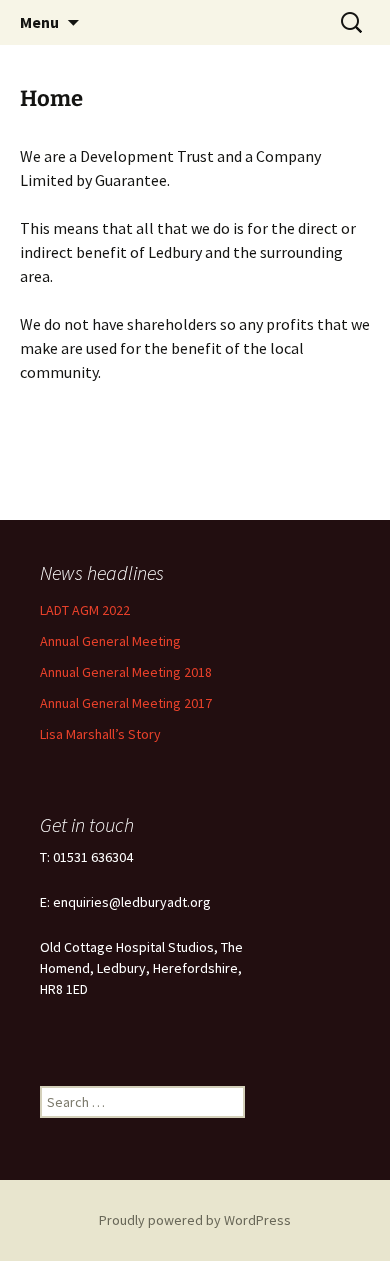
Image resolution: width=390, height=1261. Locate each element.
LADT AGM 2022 (85, 610)
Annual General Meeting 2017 (126, 703)
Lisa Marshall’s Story (100, 734)
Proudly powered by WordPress (195, 1220)
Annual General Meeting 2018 (126, 672)
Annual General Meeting (110, 641)
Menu (39, 22)
